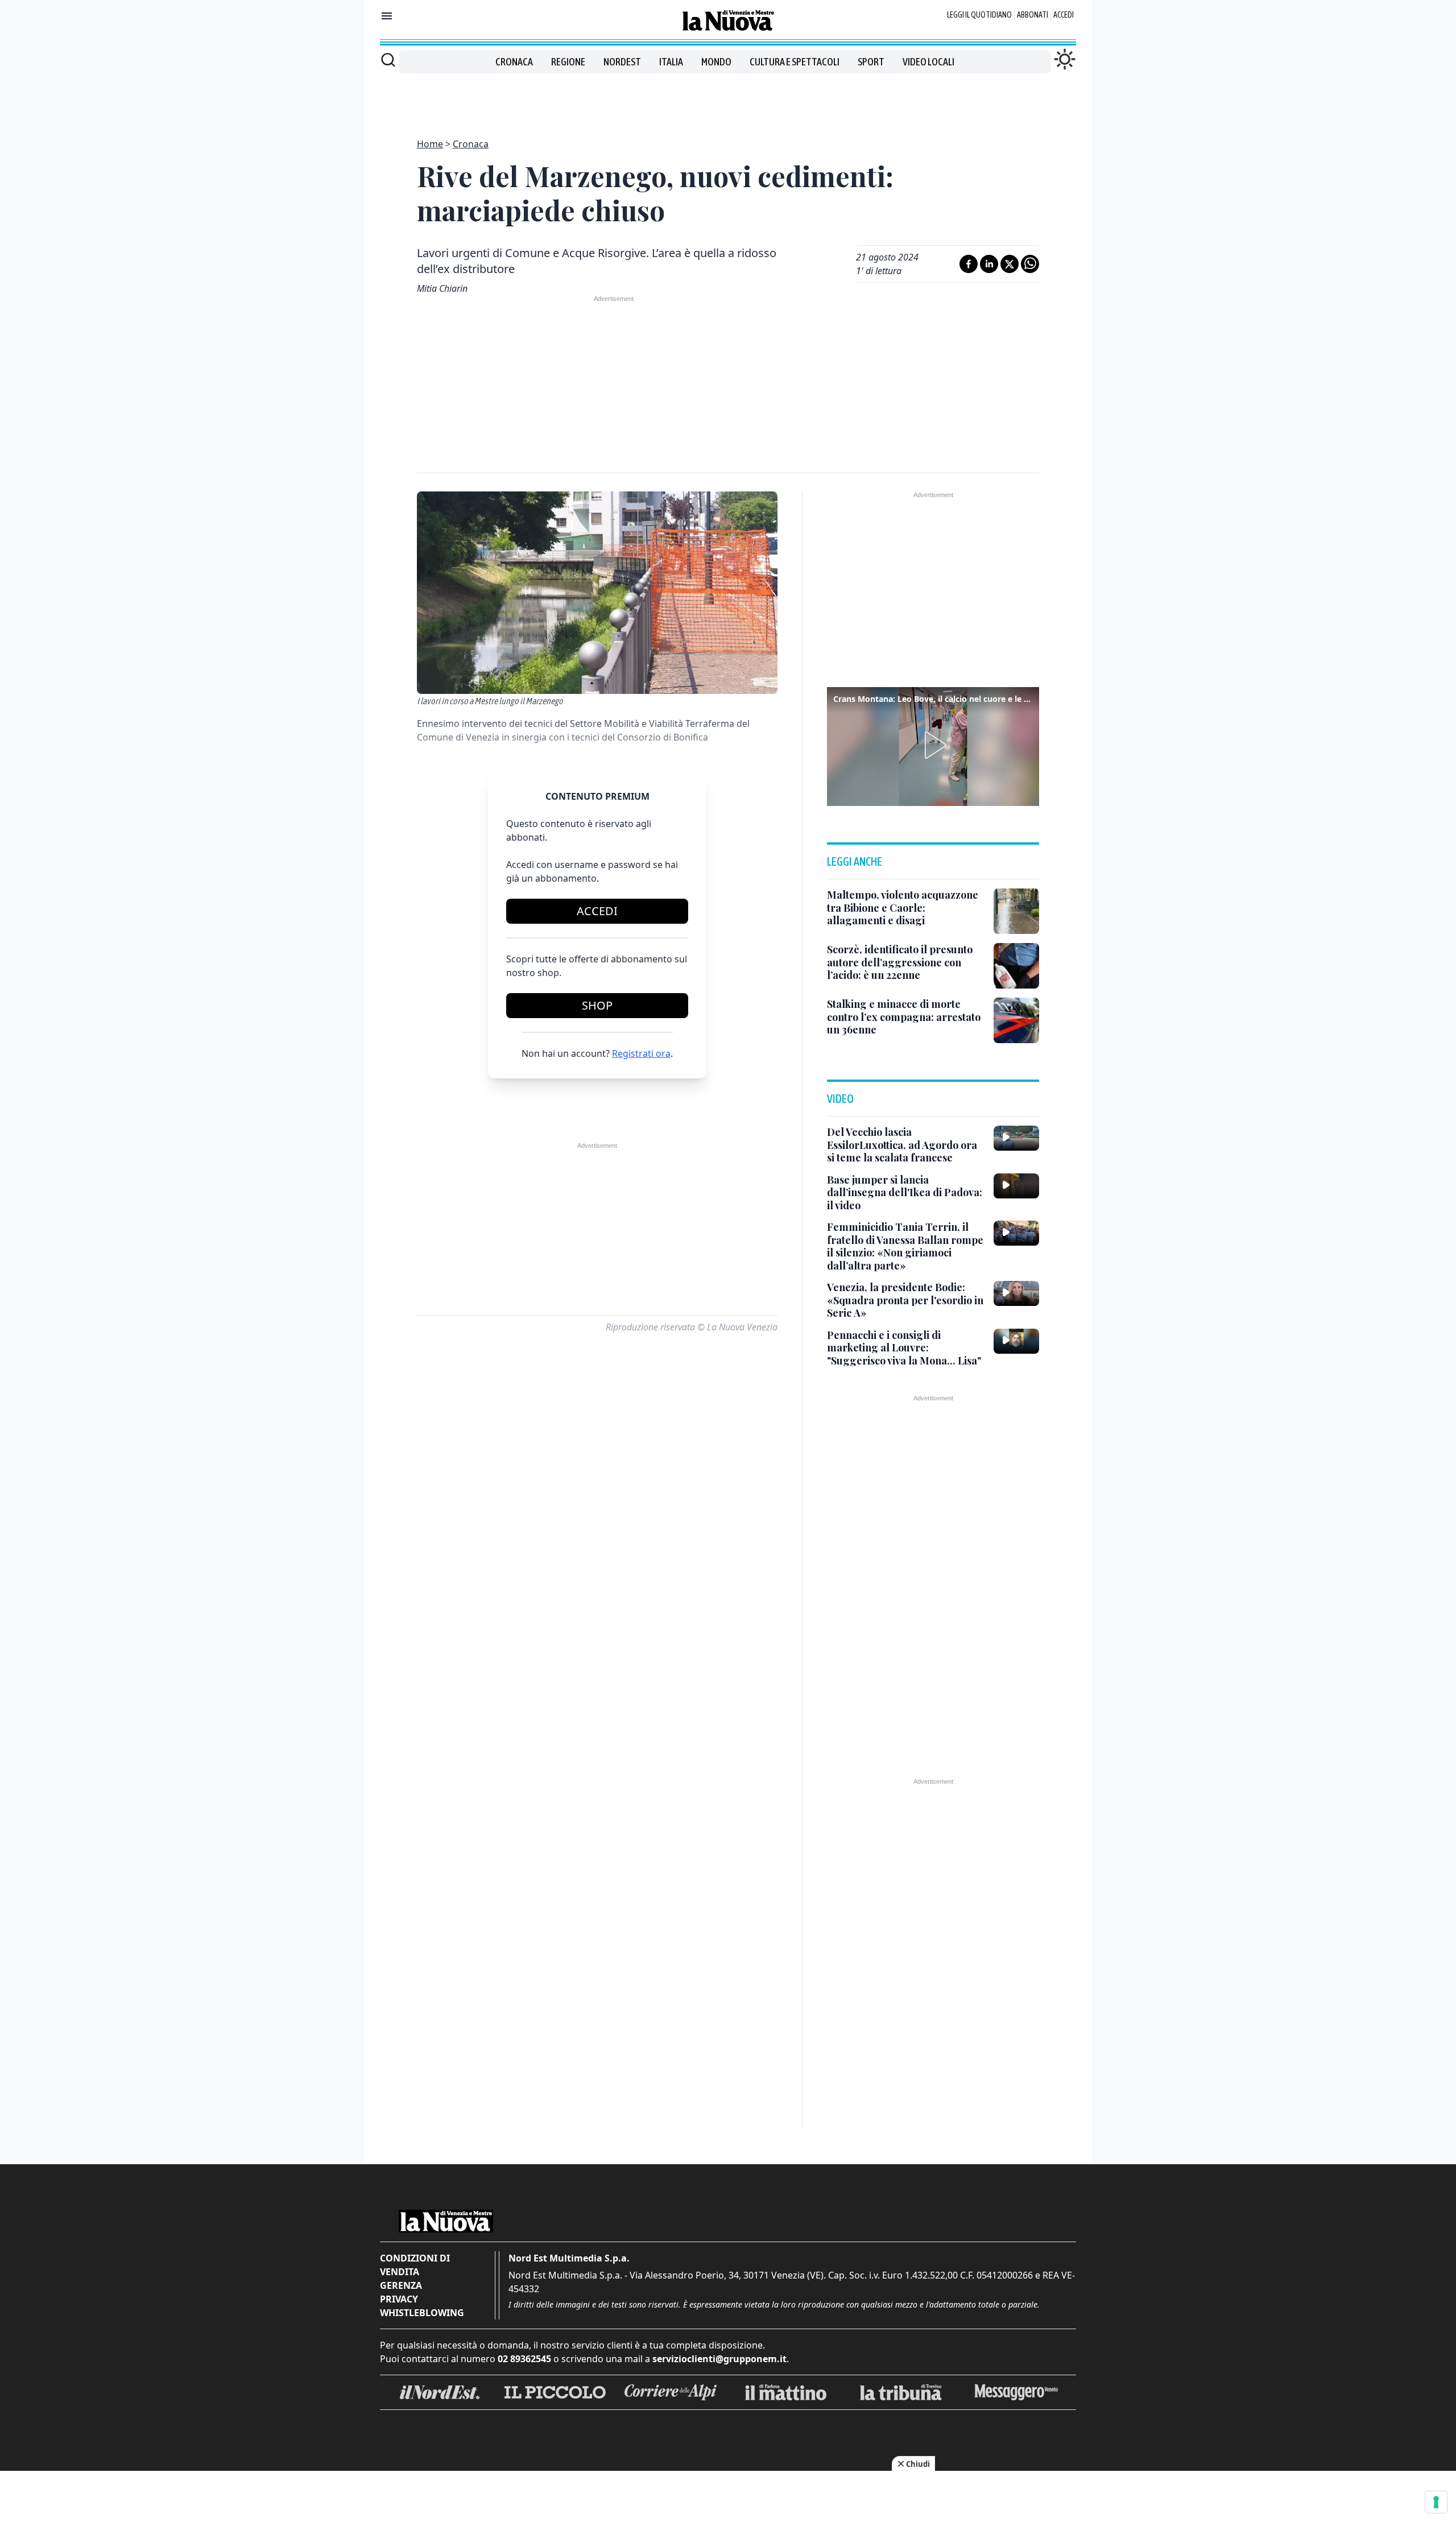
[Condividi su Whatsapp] (1030, 264)
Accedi (1064, 15)
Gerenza (401, 2285)
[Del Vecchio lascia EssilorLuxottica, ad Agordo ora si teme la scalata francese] (1016, 1138)
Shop (597, 1005)
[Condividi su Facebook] (969, 264)
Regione (568, 62)
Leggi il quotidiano (979, 15)
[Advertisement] (728, 99)
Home (430, 144)
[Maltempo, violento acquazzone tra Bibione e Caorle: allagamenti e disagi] (1016, 911)
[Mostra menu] (387, 16)
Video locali (928, 62)
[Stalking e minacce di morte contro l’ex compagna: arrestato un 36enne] (1016, 1020)
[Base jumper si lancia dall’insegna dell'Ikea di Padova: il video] (1016, 1186)
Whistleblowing (422, 2313)
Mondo (716, 62)
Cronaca (514, 62)
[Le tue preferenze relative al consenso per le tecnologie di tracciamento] (1436, 2502)
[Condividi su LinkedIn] (989, 264)
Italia (671, 62)
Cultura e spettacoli (795, 62)
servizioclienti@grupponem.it (719, 2359)
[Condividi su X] (1010, 264)
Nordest (622, 62)
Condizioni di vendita (415, 2265)
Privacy (399, 2299)
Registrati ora (641, 1053)
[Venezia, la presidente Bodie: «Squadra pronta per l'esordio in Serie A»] (1016, 1293)
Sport (871, 62)
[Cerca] (388, 60)
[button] (933, 745)
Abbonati (1033, 15)
